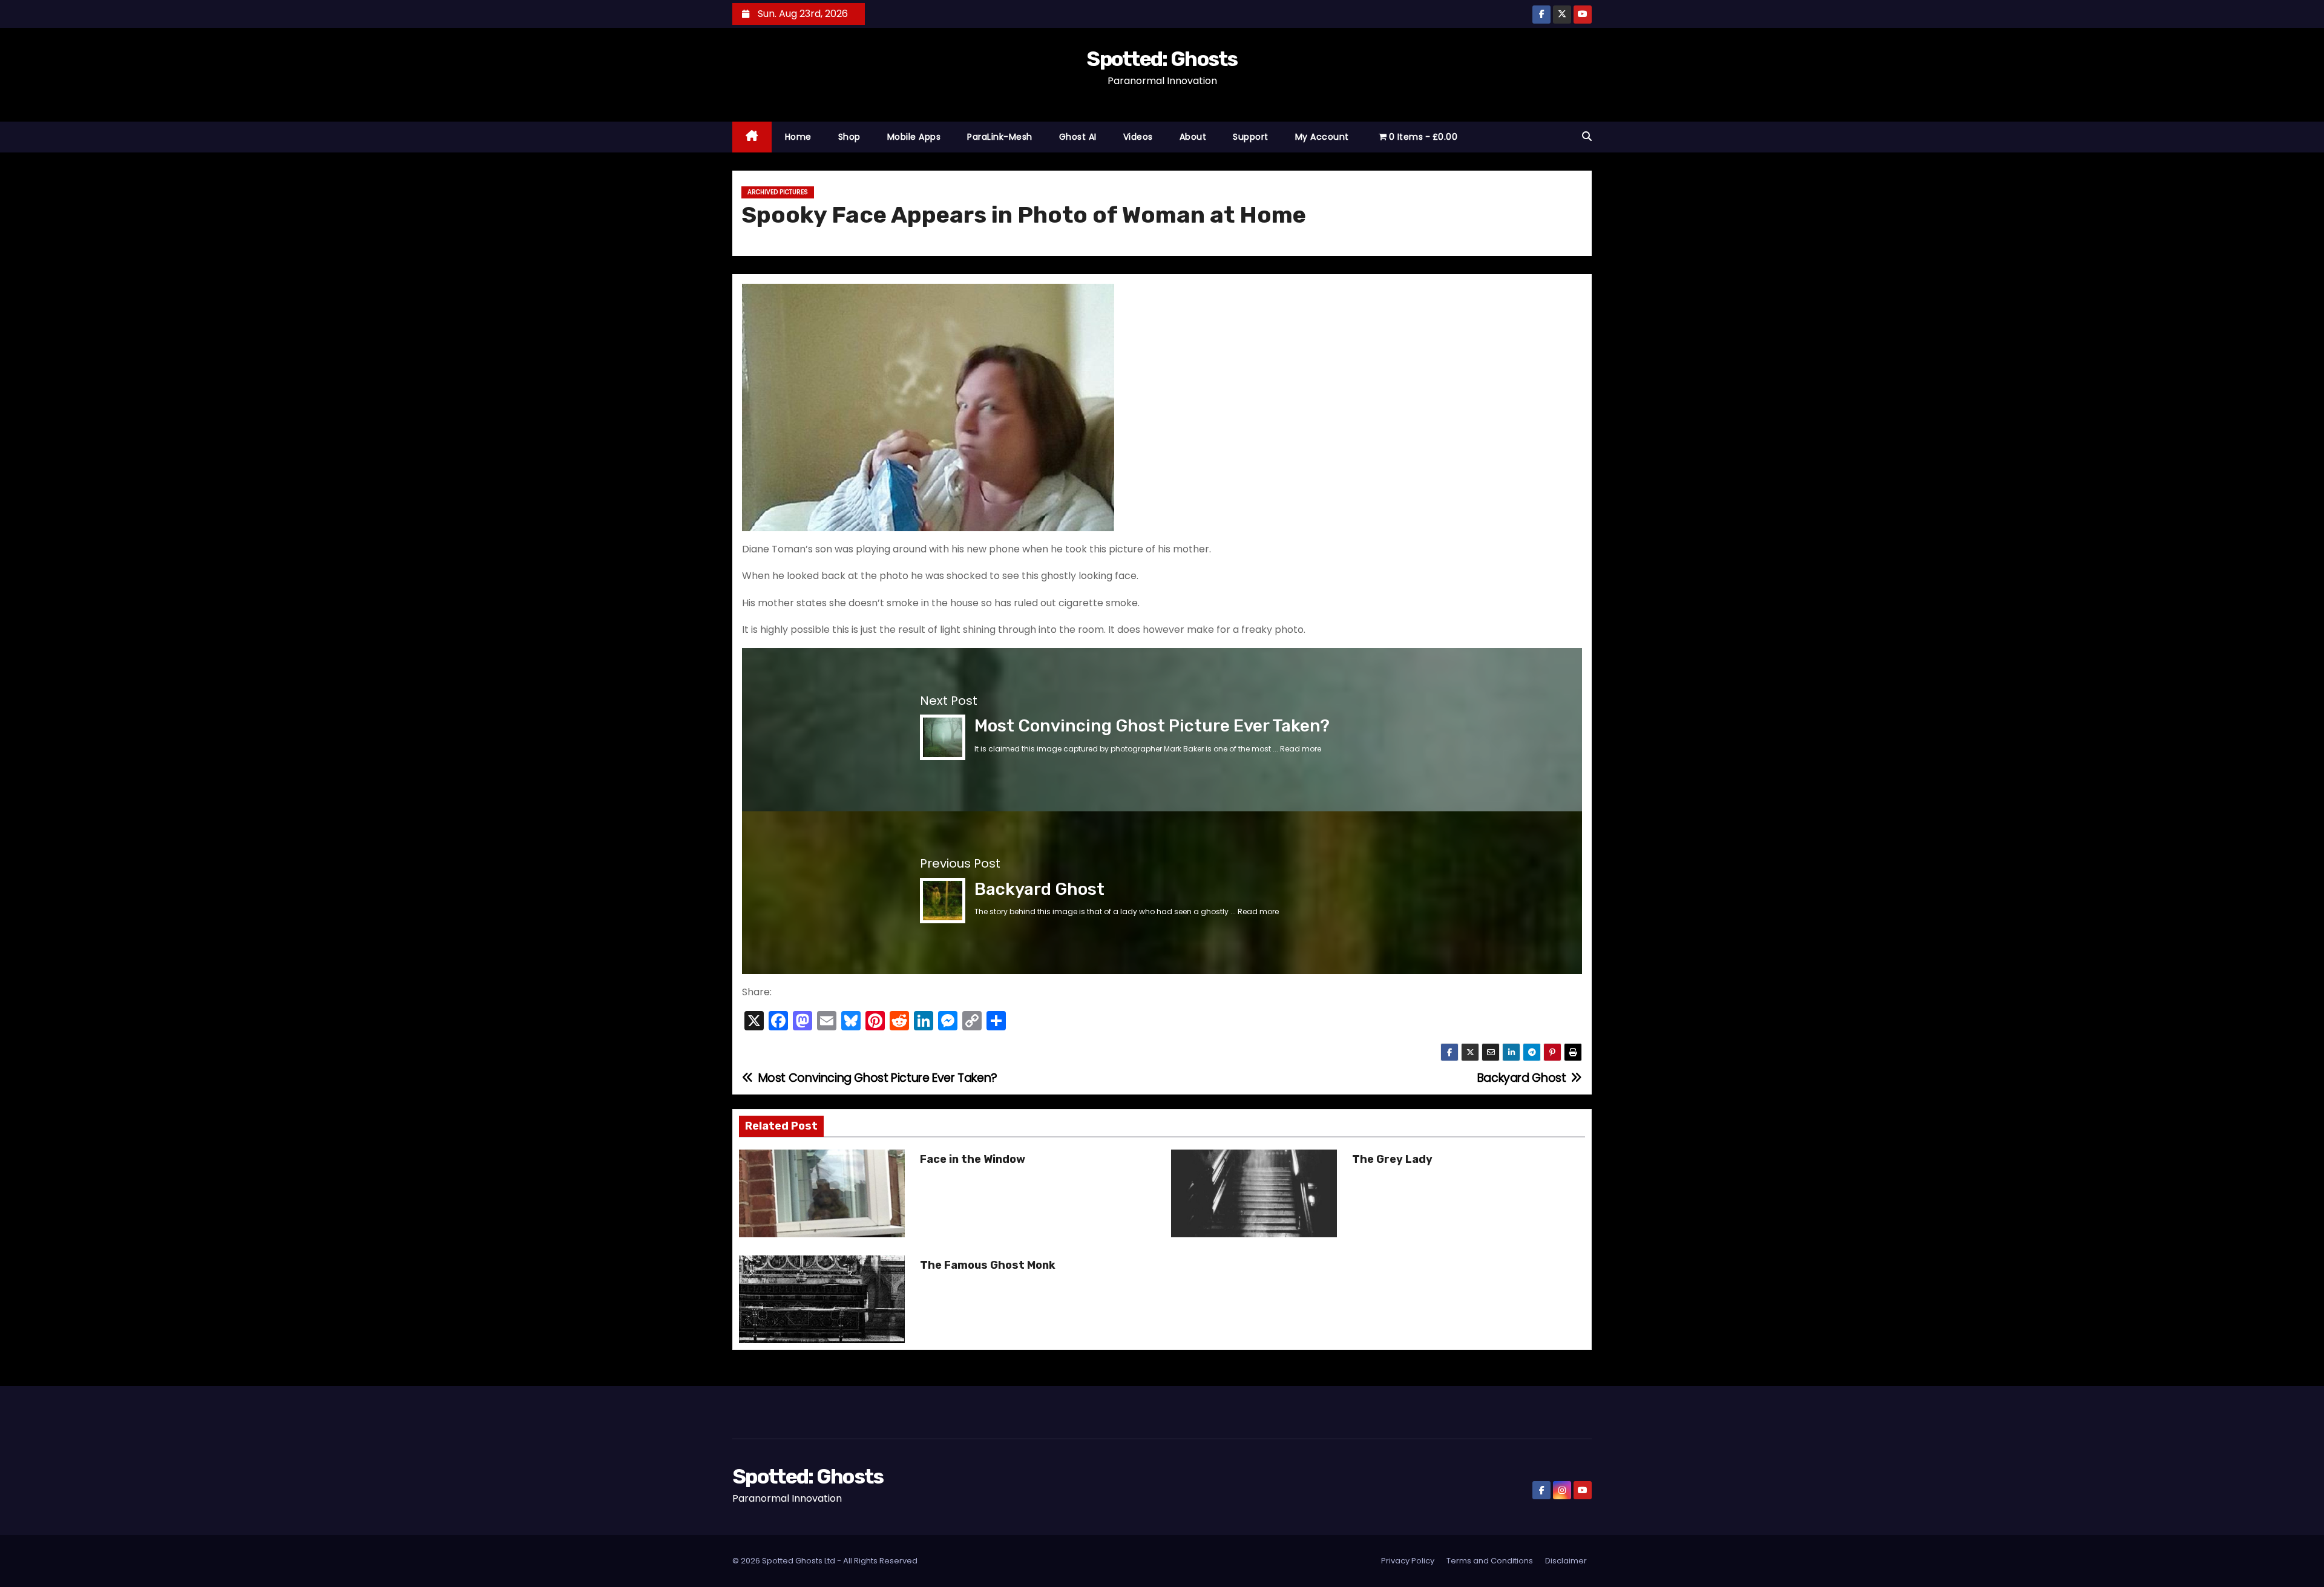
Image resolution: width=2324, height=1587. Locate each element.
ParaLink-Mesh (1000, 137)
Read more (1301, 749)
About (1193, 137)
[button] (1587, 136)
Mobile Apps (914, 137)
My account (1322, 137)
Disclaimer (1566, 1561)
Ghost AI (1078, 137)
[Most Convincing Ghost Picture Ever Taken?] (943, 737)
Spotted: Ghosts (1162, 59)
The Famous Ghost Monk (988, 1265)
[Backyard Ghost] (943, 900)
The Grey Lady (1392, 1159)
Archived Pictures (778, 192)
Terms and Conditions (1490, 1561)
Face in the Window (973, 1159)
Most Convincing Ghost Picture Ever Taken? (1152, 726)
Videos (1138, 137)
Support (1251, 137)
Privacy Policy (1408, 1561)
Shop (849, 137)
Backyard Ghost (1039, 889)
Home (798, 137)
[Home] (752, 137)
